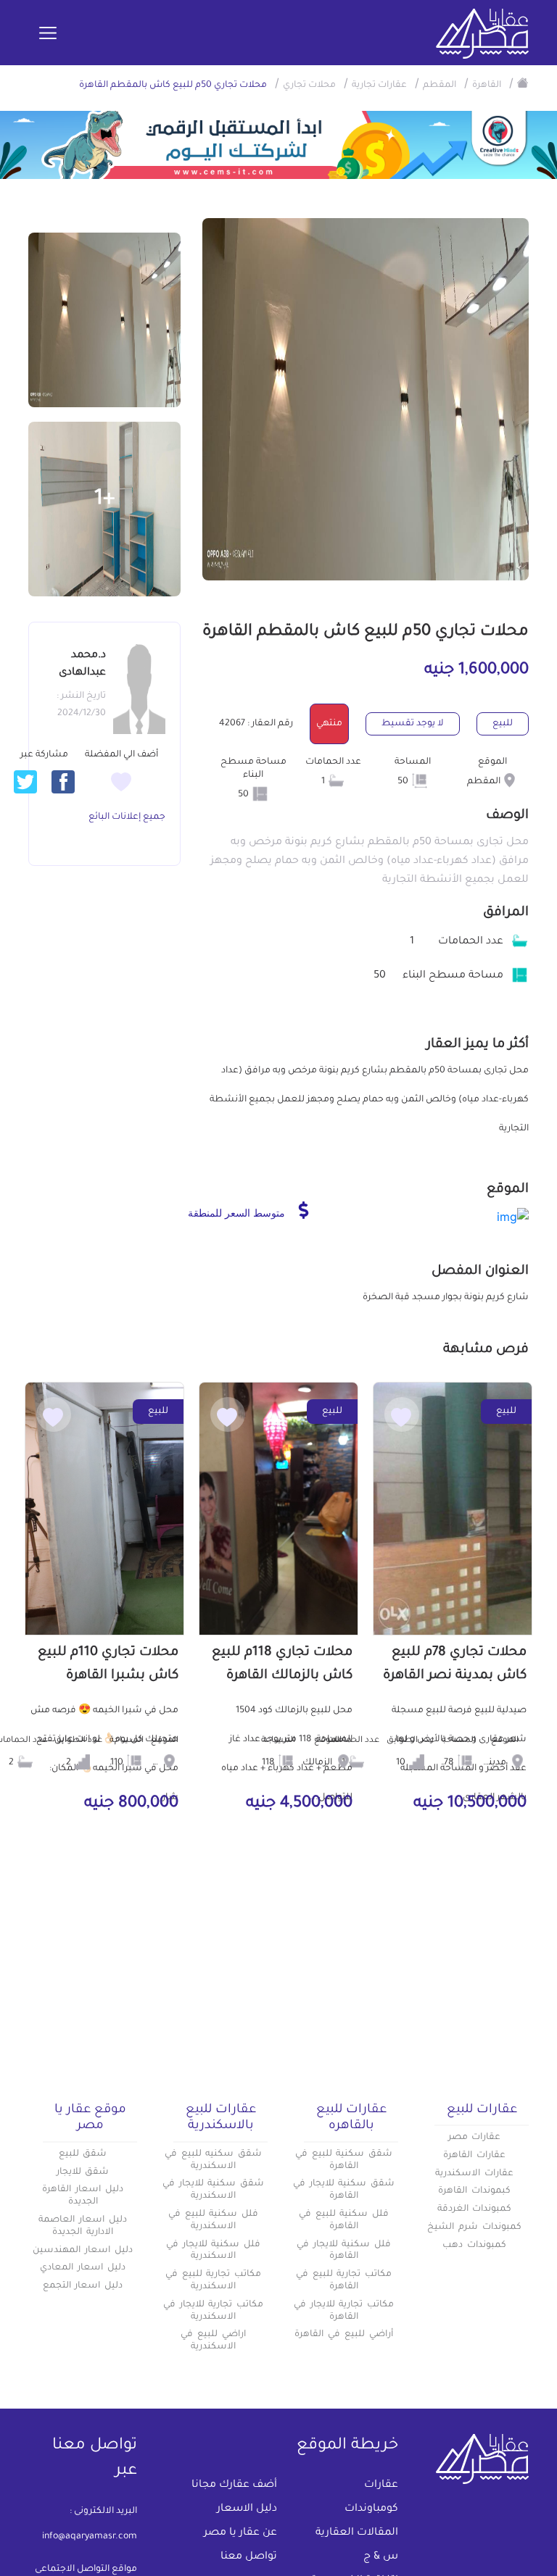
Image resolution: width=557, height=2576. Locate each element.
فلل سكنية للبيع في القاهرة (344, 2221)
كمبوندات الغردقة (475, 2209)
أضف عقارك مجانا (234, 2485)
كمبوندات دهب (474, 2246)
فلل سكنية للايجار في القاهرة (344, 2251)
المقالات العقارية (357, 2533)
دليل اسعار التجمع (83, 2286)
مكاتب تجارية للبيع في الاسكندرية (213, 2281)
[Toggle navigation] (48, 34)
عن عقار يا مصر (240, 2533)
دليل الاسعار (247, 2509)
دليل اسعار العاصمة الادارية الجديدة (83, 2226)
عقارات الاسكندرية (474, 2174)
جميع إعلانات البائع (127, 817)
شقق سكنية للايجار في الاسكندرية (213, 2190)
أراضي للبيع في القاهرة (343, 2335)
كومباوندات (371, 2509)
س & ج (381, 2557)
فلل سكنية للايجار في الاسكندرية (213, 2251)
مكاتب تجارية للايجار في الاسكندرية (213, 2311)
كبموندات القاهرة (474, 2191)
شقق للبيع (83, 2154)
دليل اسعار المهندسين (83, 2251)
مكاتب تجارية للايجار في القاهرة (344, 2311)
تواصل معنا (249, 2557)
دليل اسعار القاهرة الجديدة (83, 2196)
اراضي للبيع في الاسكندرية (213, 2341)
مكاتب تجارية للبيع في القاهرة (344, 2281)
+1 (105, 500)
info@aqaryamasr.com (90, 2537)
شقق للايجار (83, 2172)
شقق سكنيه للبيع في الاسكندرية (213, 2160)
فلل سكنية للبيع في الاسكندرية (213, 2221)
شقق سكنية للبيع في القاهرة (344, 2160)
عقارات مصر (475, 2138)
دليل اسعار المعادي (83, 2268)
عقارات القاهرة (474, 2156)
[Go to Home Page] (523, 83)
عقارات (381, 2485)
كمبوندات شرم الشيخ (474, 2227)
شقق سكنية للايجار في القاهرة (344, 2190)
